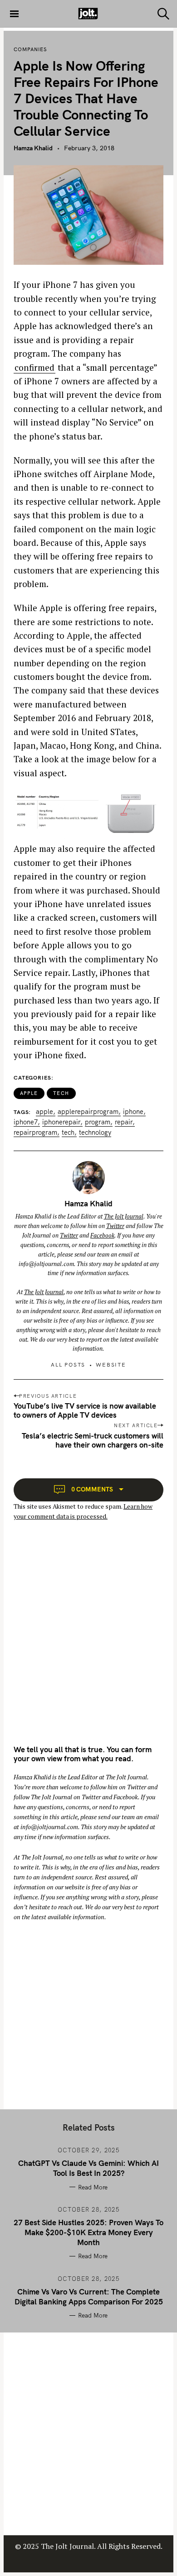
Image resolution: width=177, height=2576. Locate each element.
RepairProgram (35, 1133)
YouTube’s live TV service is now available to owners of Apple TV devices (85, 1410)
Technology (95, 1133)
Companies (30, 49)
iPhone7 (26, 1122)
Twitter (115, 1226)
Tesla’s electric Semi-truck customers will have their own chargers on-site (93, 1440)
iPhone (133, 1112)
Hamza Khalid (33, 148)
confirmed (34, 367)
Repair (124, 1122)
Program (98, 1122)
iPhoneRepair (61, 1122)
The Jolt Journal (124, 1216)
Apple (29, 1093)
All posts (68, 1364)
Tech (61, 1093)
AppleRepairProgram (88, 1112)
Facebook (102, 1235)
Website (111, 1364)
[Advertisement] (88, 1641)
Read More (93, 2187)
